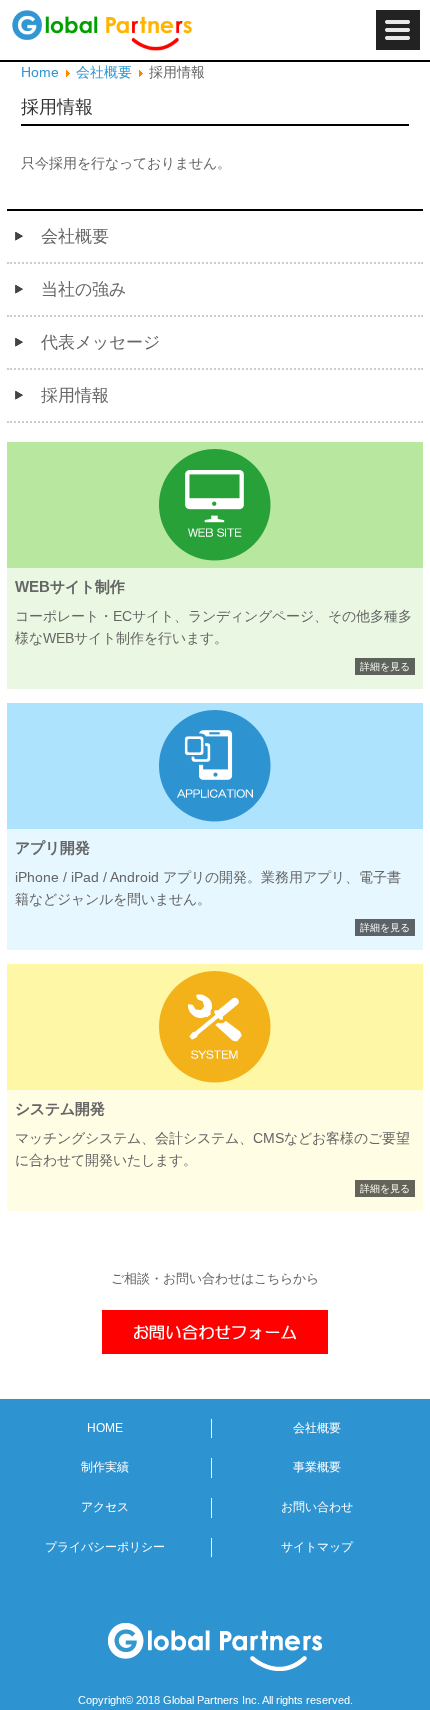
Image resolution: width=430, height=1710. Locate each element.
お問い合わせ (317, 1507)
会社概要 (104, 72)
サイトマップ (317, 1547)
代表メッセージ (100, 342)
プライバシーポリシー (105, 1547)
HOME (105, 1428)
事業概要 (317, 1467)
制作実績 (105, 1467)
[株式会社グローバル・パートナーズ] (150, 30)
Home (40, 72)
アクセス (105, 1507)
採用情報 (75, 395)
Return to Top (400, 1680)
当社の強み (83, 289)
